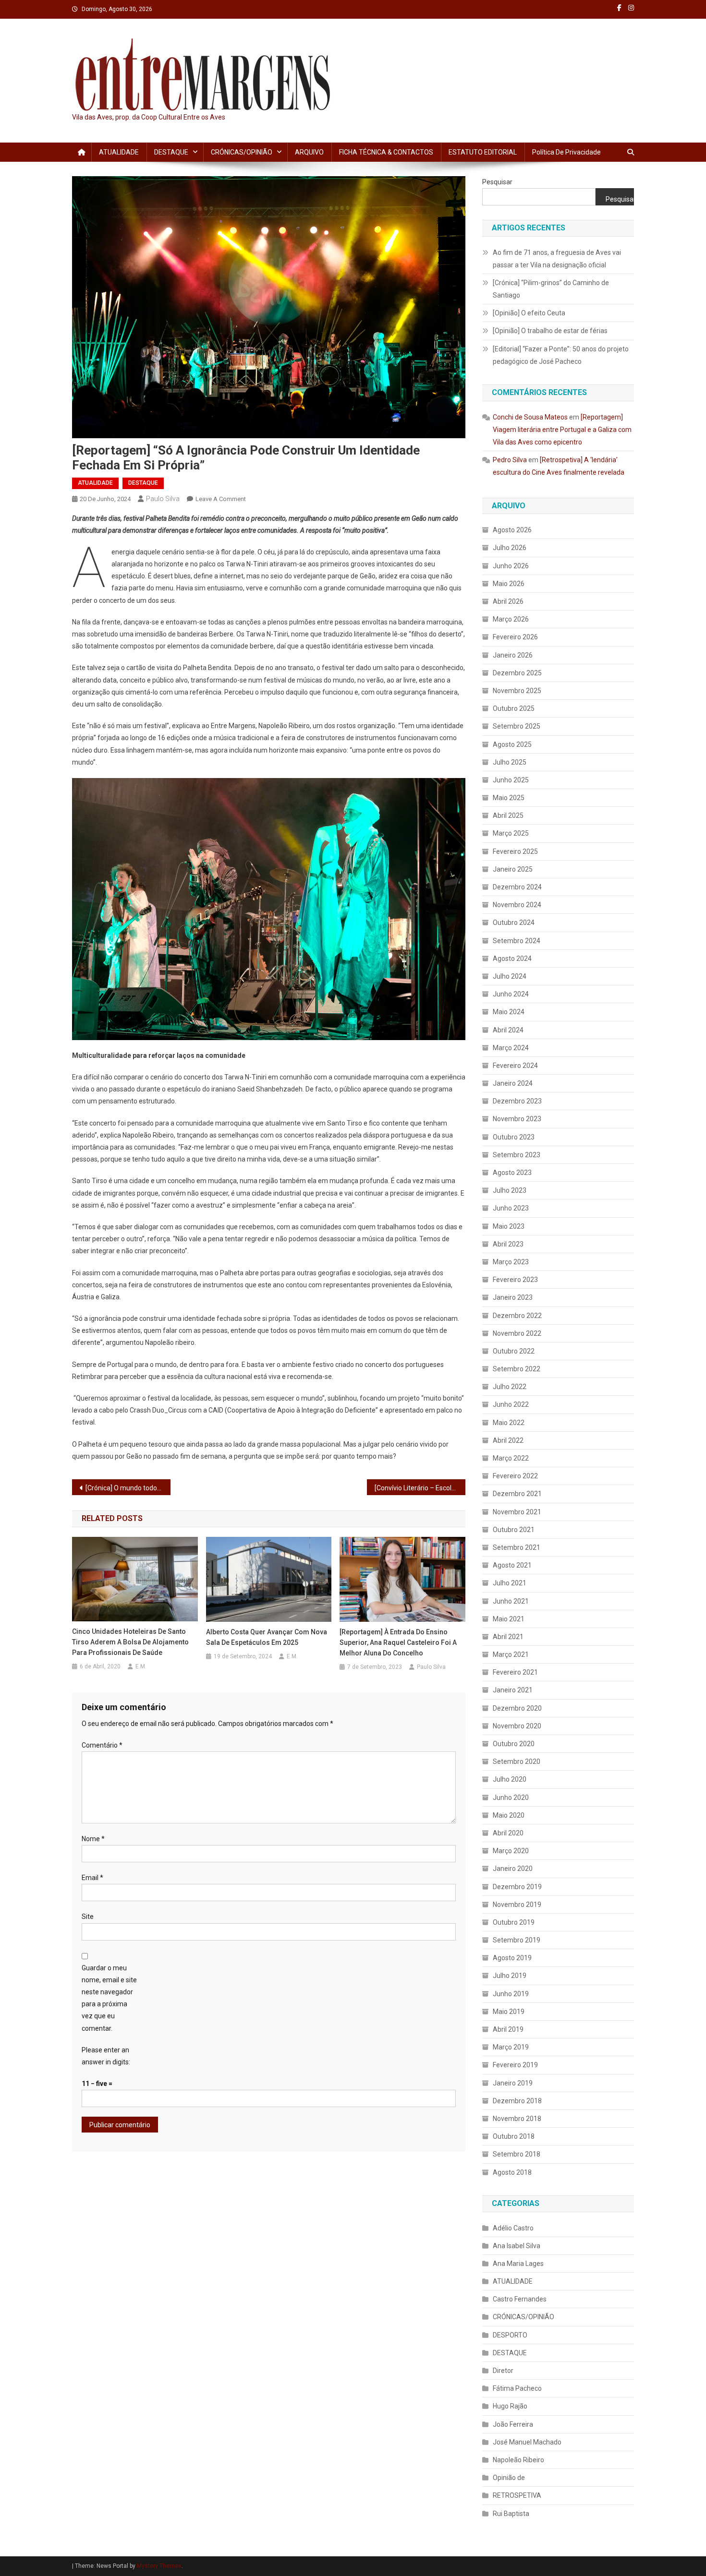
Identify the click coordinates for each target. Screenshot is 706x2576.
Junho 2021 (511, 1601)
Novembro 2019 (517, 1905)
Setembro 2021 (517, 1547)
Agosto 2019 (512, 1958)
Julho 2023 (510, 1190)
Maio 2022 (509, 1423)
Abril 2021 (508, 1637)
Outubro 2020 (514, 1744)
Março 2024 (511, 1048)
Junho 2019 (511, 1994)
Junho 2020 (511, 1797)
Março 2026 (511, 619)
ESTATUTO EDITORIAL (483, 152)
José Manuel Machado (527, 2442)
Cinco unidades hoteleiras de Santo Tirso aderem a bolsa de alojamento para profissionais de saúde (130, 1642)
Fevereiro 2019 (515, 2065)
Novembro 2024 (517, 905)
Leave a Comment (221, 499)
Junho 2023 (511, 1208)
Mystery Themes (159, 2566)
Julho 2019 (510, 1976)
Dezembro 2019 (517, 1887)
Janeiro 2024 (513, 1083)
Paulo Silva (163, 499)
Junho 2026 (511, 566)
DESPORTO (510, 2335)
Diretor (503, 2371)
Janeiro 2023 (513, 1297)
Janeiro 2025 (513, 869)
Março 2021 (511, 1654)
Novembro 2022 (517, 1333)
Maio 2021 (509, 1619)
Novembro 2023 (517, 1119)
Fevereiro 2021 (515, 1672)
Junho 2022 (511, 1404)
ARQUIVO (309, 152)
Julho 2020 (510, 1779)
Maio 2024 (509, 1012)
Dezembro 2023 (517, 1101)
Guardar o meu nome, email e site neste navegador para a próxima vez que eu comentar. (109, 1998)
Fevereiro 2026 (515, 637)
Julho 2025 (510, 762)
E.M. (141, 1666)
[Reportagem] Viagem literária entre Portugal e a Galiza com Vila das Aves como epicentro (562, 430)
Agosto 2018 (512, 2172)
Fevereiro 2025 (515, 851)
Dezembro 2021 (517, 1494)
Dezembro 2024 (517, 887)
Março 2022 (511, 1458)
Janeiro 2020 (513, 1869)
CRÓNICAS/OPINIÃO (242, 152)
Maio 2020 (509, 1815)
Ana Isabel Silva (517, 2246)
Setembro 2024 (517, 941)
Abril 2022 (508, 1440)
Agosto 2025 (512, 744)
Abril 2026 (508, 601)
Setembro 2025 (517, 726)
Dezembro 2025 (517, 673)
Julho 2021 (510, 1583)
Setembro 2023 (517, 1155)
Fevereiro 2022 (515, 1476)
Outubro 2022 (514, 1351)
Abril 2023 (508, 1244)
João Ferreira (513, 2424)
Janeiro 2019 (513, 2083)
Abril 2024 (508, 1030)
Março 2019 (511, 2047)
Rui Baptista (511, 2514)
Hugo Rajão (510, 2406)
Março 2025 (511, 833)
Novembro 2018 (517, 2119)
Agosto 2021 (512, 1565)
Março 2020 (511, 1851)
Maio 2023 (509, 1226)
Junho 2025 (511, 780)
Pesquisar (497, 182)
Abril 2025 (508, 815)
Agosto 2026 (512, 530)
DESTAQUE (171, 152)
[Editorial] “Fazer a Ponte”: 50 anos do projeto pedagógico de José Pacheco (561, 355)
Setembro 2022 (517, 1369)
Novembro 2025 (517, 691)
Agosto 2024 (512, 959)
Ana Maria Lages (518, 2264)
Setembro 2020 (517, 1761)
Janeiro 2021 (513, 1690)
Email (92, 1878)
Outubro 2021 (514, 1530)
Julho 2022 (510, 1387)
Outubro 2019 (514, 1922)
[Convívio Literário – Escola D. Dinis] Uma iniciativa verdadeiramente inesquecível (420, 1488)
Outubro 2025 (514, 708)
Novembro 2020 (517, 1726)
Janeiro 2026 (513, 655)
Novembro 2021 (517, 1512)
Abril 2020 (508, 1833)
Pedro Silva (510, 460)
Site (88, 1917)
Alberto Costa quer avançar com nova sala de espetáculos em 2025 (267, 1637)
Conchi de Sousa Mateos (530, 417)
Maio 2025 (509, 798)
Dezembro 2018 (517, 2101)
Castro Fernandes (520, 2299)
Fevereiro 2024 (515, 1066)
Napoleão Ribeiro (518, 2460)
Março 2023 (511, 1262)
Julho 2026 (510, 548)
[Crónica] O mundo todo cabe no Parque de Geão (128, 1488)
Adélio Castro (513, 2228)
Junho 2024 (511, 994)
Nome (93, 1839)
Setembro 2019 (517, 1940)
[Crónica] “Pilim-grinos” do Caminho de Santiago (551, 289)
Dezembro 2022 (517, 1316)
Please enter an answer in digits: (106, 2056)
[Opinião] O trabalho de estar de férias (550, 331)
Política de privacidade (566, 152)
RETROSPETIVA (517, 2495)
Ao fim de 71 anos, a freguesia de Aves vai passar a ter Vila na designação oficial (557, 259)
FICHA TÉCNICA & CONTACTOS (386, 152)
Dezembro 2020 (517, 1708)
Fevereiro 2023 (515, 1280)
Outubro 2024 (514, 923)
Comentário (102, 1745)
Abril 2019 (508, 2029)
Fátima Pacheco (517, 2388)
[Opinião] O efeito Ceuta (529, 313)
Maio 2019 (509, 2012)
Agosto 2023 (512, 1173)
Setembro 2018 (517, 2154)
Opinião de (509, 2478)
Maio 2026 (509, 584)
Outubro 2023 (514, 1137)
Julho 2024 (510, 976)
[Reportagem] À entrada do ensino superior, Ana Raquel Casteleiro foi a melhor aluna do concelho (398, 1642)
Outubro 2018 (514, 2136)
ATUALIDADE (119, 152)
